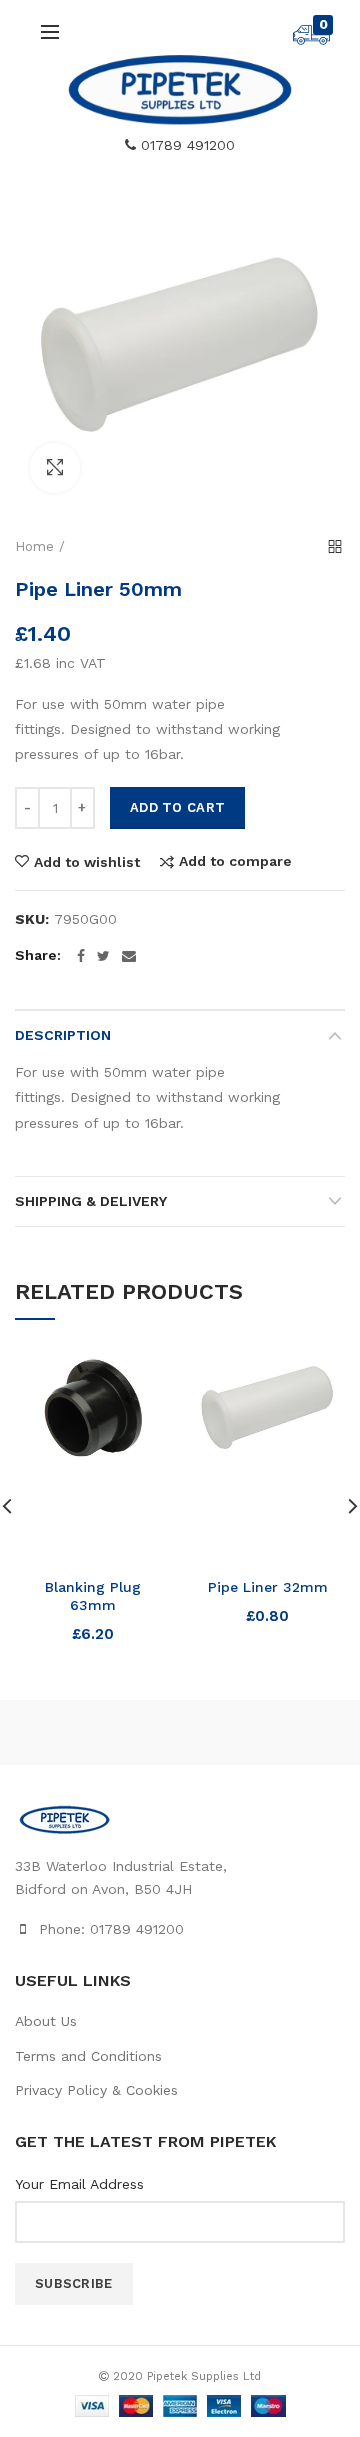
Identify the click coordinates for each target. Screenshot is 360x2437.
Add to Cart (177, 807)
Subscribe (74, 2283)
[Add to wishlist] (142, 1376)
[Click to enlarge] (55, 468)
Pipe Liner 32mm (268, 1587)
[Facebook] (81, 956)
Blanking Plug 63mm (93, 1596)
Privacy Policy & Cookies (96, 2090)
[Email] (129, 956)
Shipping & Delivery (91, 1201)
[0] (311, 40)
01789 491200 (185, 145)
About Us (46, 2021)
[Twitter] (103, 956)
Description (63, 1035)
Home (34, 546)
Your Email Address (79, 2184)
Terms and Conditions (88, 2056)
